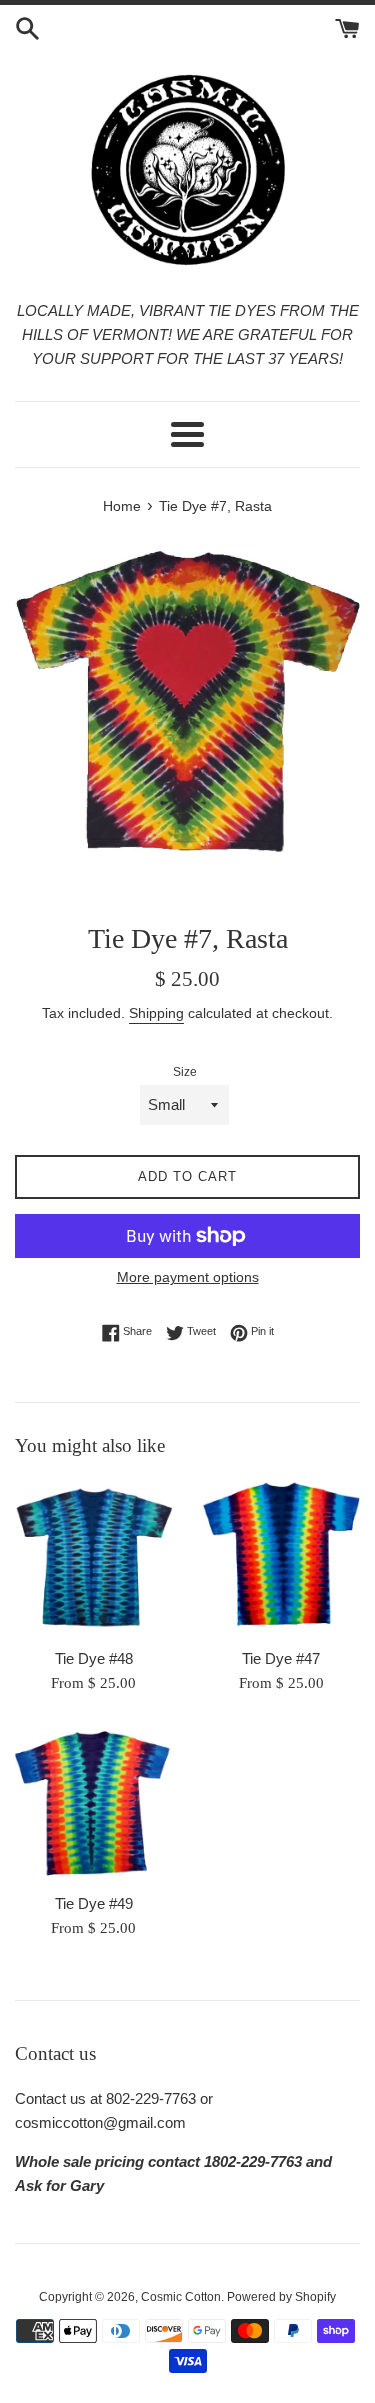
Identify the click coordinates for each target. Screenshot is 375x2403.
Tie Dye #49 (94, 1903)
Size (185, 1072)
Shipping (156, 1013)
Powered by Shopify (281, 2297)
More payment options (188, 1277)
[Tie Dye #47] (282, 1558)
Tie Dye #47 (281, 1658)
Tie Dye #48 (94, 1658)
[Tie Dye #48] (94, 1558)
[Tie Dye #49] (94, 1804)
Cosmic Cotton (181, 2297)
